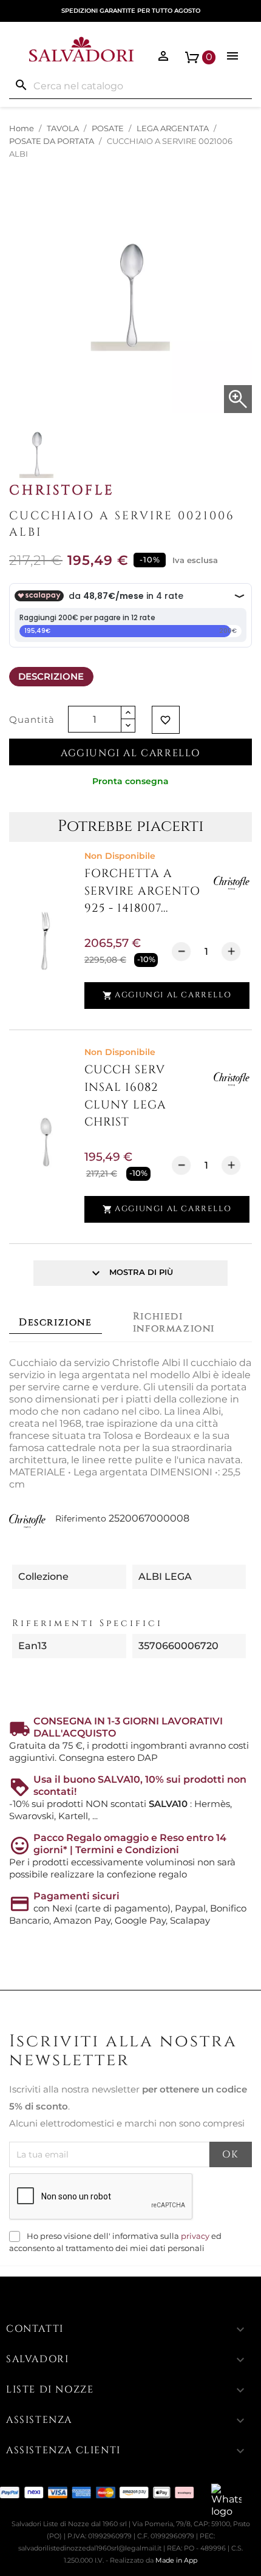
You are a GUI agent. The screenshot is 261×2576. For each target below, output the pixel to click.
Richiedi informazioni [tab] (174, 1322)
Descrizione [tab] (56, 1322)
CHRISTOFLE (62, 490)
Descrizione (51, 676)
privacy (195, 2236)
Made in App (176, 2560)
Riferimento (81, 1519)
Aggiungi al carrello (130, 753)
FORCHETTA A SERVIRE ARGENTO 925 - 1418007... (142, 891)
